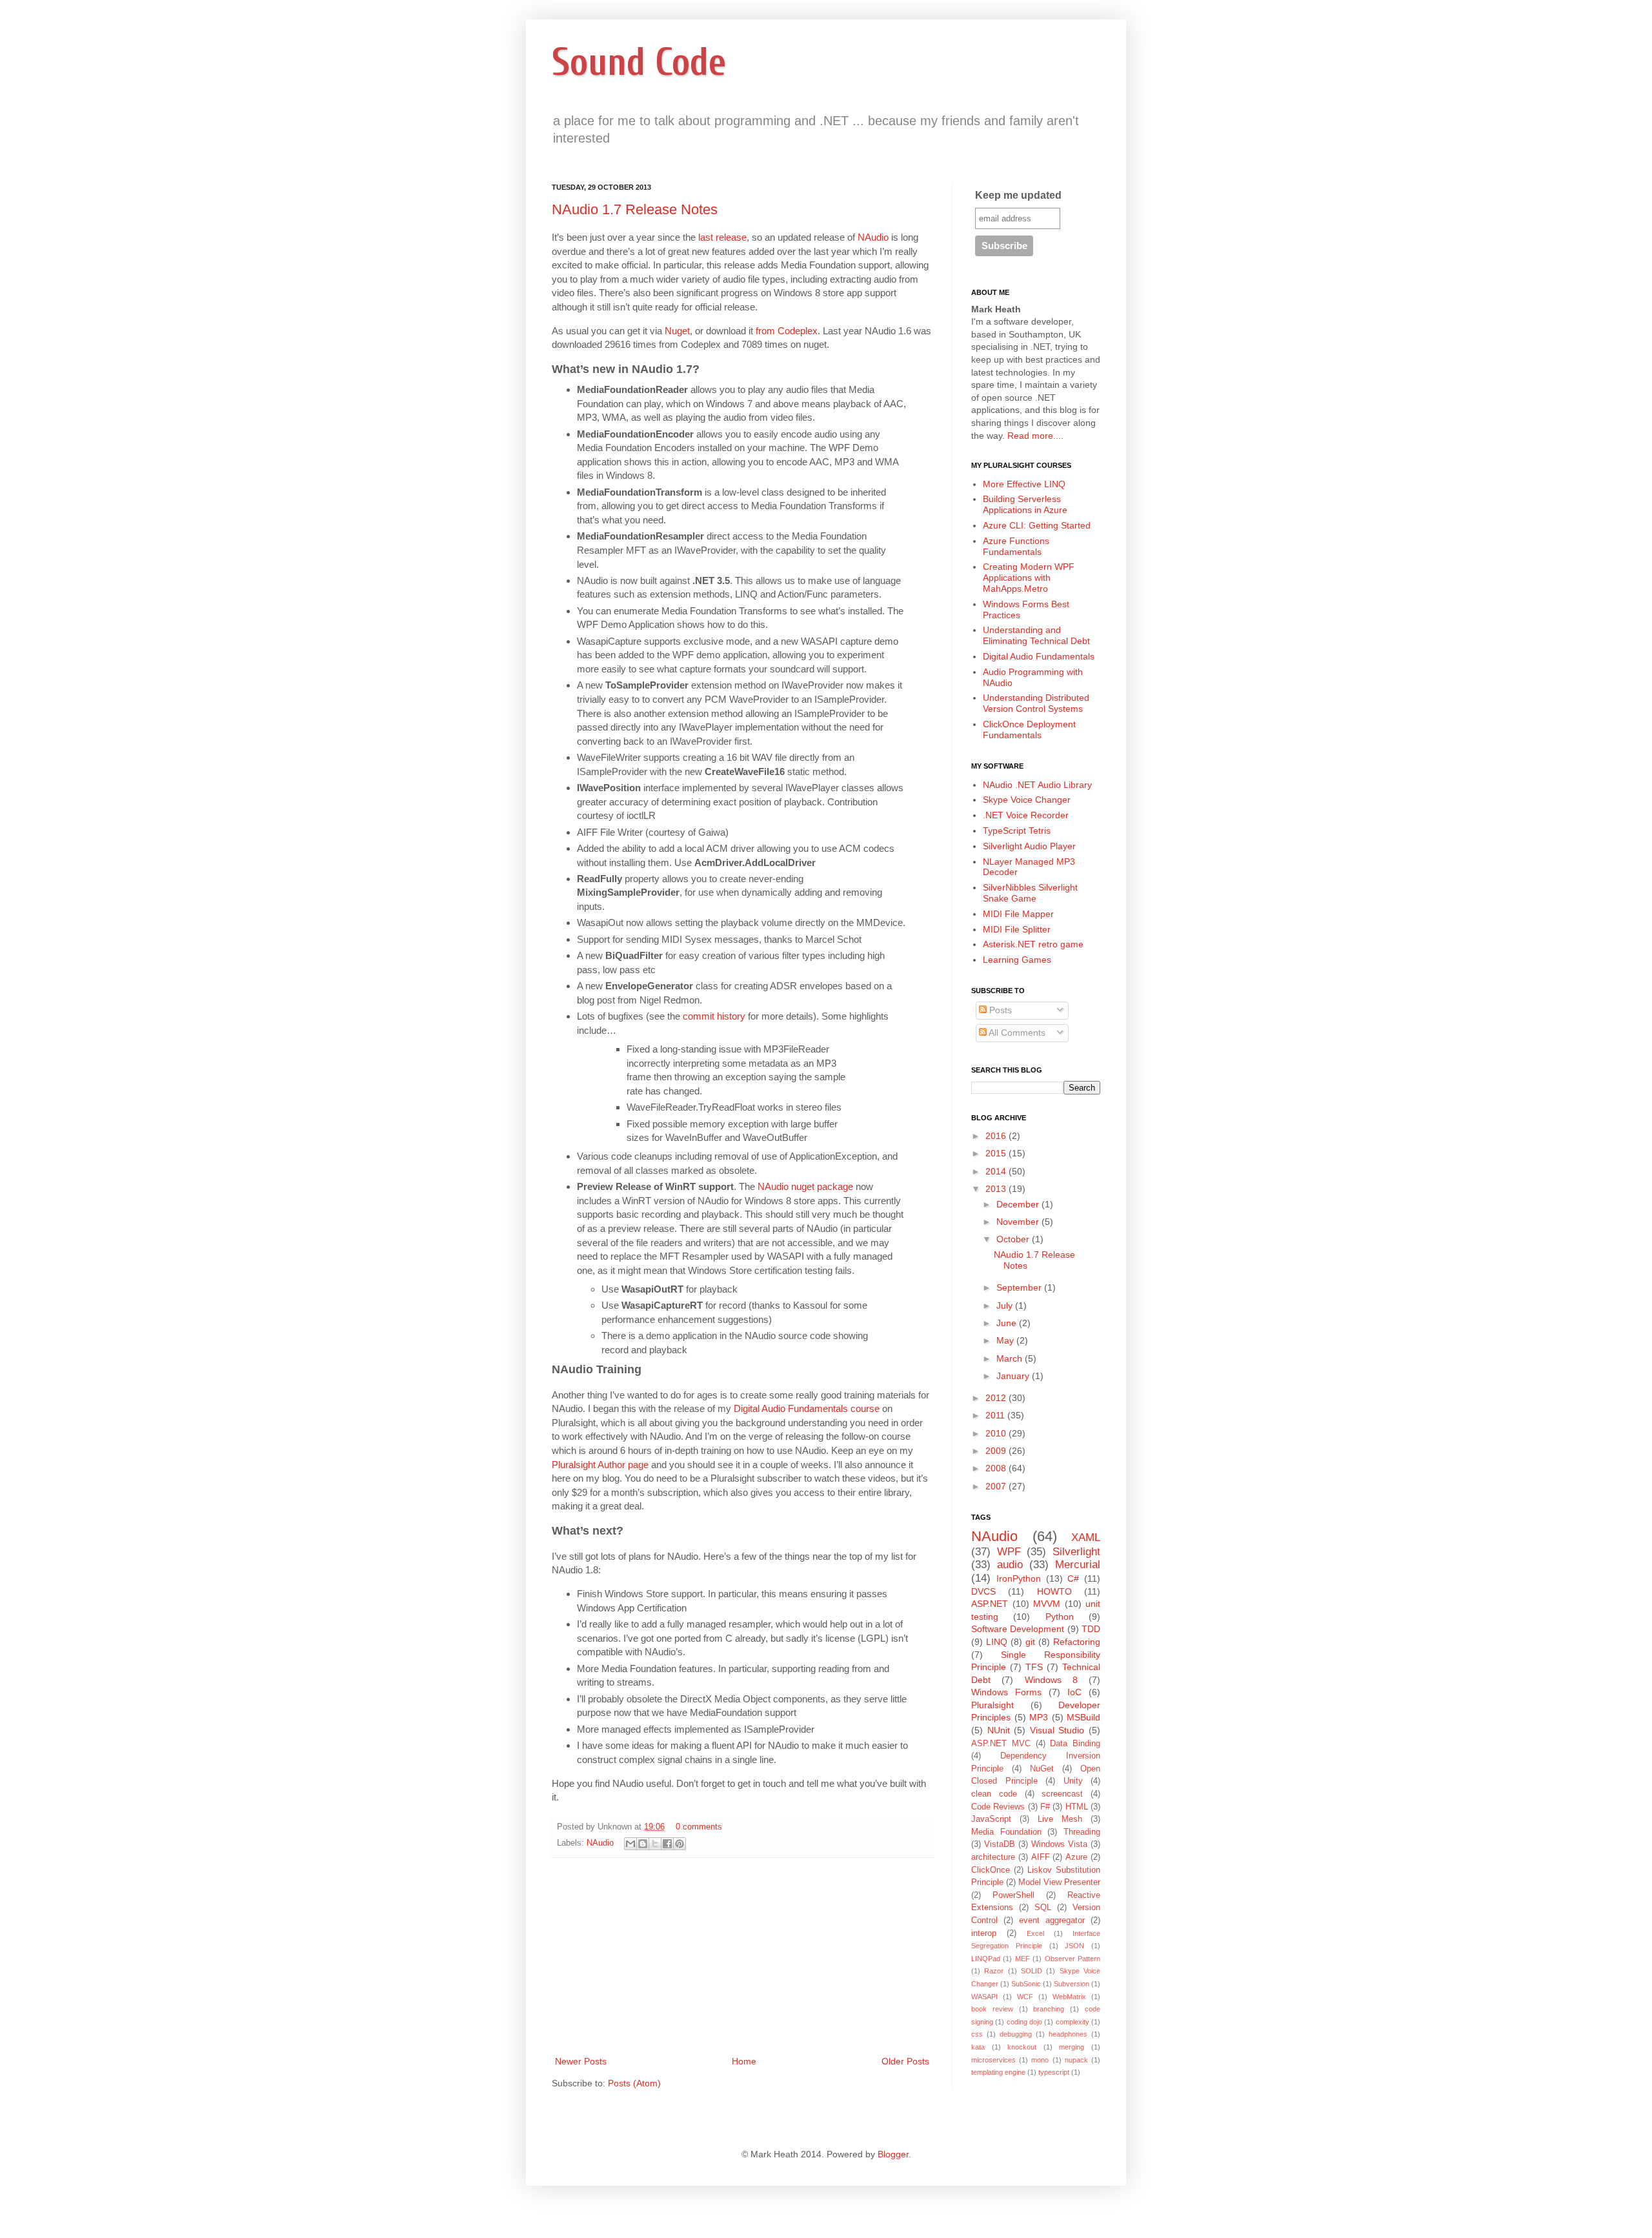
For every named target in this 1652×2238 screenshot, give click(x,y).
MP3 (1039, 1717)
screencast (1062, 1794)
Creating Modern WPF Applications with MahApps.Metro (1029, 578)
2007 (997, 1486)
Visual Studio (1057, 1730)
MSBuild (1083, 1717)
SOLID (1032, 1971)
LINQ (997, 1642)
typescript (1054, 2072)
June (1008, 1323)
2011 (996, 1415)
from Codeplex (787, 331)
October (1014, 1239)
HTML (1077, 1807)
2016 (997, 1136)
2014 (997, 1171)
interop (984, 1933)
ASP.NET (990, 1604)
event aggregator (1052, 1920)
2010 (997, 1433)
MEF (1022, 1959)
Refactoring (1077, 1642)
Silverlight (1076, 1552)
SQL (1043, 1908)
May (1006, 1340)
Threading (1082, 1832)
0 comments (699, 1827)
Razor (994, 1971)
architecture (993, 1857)
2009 (997, 1451)
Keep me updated (1018, 195)
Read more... (1034, 436)
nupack (1076, 2060)
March (1011, 1358)
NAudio (873, 237)
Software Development (1018, 1629)
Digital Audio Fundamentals (1039, 656)
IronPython (1019, 1578)
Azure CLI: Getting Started (1037, 525)
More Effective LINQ (1024, 484)
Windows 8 (1051, 1680)
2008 (997, 1468)
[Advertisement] (742, 1957)
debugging (1016, 2034)
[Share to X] (655, 1844)
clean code (994, 1794)
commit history (714, 1016)
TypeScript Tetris (1017, 831)
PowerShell (1013, 1895)
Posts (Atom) (634, 2083)
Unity (1073, 1781)
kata (978, 2047)
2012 (997, 1398)
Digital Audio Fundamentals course (807, 1408)
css (977, 2034)
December (1019, 1204)
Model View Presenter (1059, 1882)
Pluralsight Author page (600, 1465)
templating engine (998, 2072)
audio (1010, 1565)
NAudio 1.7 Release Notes (635, 209)
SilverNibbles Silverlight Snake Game (1030, 893)
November (1019, 1222)
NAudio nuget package (805, 1186)
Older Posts (905, 2061)
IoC (1074, 1692)
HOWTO (1054, 1591)
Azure (1076, 1857)
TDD (1091, 1629)
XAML (1086, 1537)
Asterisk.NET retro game (1033, 944)
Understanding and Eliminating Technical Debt (1036, 635)
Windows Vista (1059, 1844)
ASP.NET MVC (1001, 1744)
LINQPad (986, 1959)
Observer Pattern (1073, 1959)
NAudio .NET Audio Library (1037, 785)
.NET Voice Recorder (1026, 815)
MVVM (1047, 1604)
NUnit (999, 1730)
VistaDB (1000, 1844)
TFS (1034, 1667)
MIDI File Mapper (1018, 914)
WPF (1009, 1552)
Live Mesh (1060, 1819)
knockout (1022, 2047)
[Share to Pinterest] (680, 1844)
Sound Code (639, 63)
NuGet (1042, 1769)
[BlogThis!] (643, 1844)
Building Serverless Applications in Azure (1025, 504)
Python (1060, 1617)
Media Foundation (1006, 1832)
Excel (1035, 1933)
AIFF (1041, 1857)
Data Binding (1075, 1744)
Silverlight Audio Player (1029, 846)
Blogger (893, 2154)
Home (744, 2061)
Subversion (1072, 1984)
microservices (993, 2060)
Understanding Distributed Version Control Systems (1036, 703)
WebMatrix (1069, 1997)
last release (722, 237)
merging (1072, 2047)
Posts (999, 1010)
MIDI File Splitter (1017, 929)
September (1020, 1287)
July (1006, 1305)
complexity (1073, 2022)
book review (992, 2009)
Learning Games (1017, 960)
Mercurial (1078, 1565)
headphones (1068, 2034)
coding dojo (1024, 2022)
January (1014, 1376)
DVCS (983, 1591)
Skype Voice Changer (1027, 800)
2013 (997, 1189)
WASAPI (984, 1997)
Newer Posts (581, 2061)
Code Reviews (998, 1807)
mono (1040, 2060)
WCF (1025, 1997)
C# (1073, 1578)
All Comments (1016, 1033)
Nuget (677, 331)
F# (1045, 1807)
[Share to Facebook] (667, 1844)
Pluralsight (992, 1705)
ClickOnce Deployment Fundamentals (1029, 730)
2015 (997, 1153)
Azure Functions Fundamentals (1016, 546)
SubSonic (1026, 1984)
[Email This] (630, 1844)
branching (1049, 2009)
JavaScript (991, 1819)
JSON (1074, 1946)
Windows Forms (1006, 1692)
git (1030, 1642)
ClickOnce (991, 1870)
